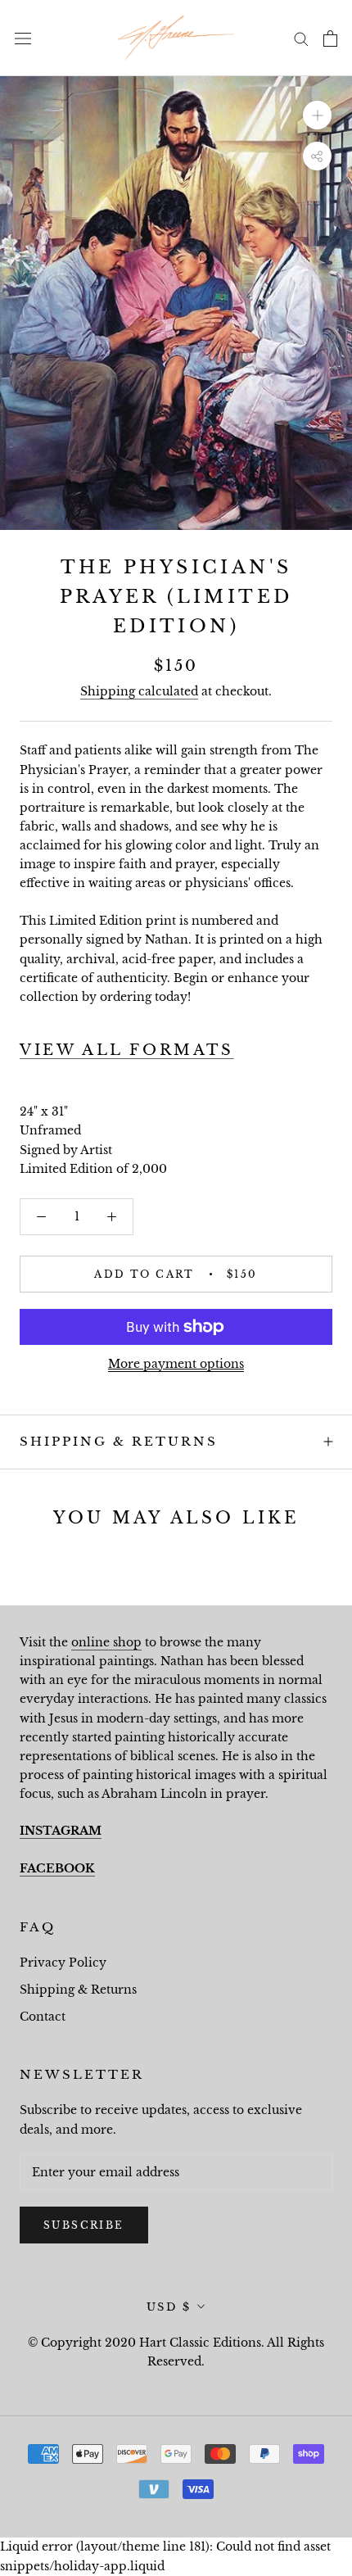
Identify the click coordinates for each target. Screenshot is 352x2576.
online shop (106, 1642)
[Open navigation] (23, 38)
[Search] (301, 38)
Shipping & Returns (119, 1441)
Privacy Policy (63, 1963)
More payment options (176, 1364)
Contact (43, 2017)
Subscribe (84, 2225)
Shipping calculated (139, 691)
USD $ (169, 2307)
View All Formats (127, 1050)
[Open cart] (330, 38)
